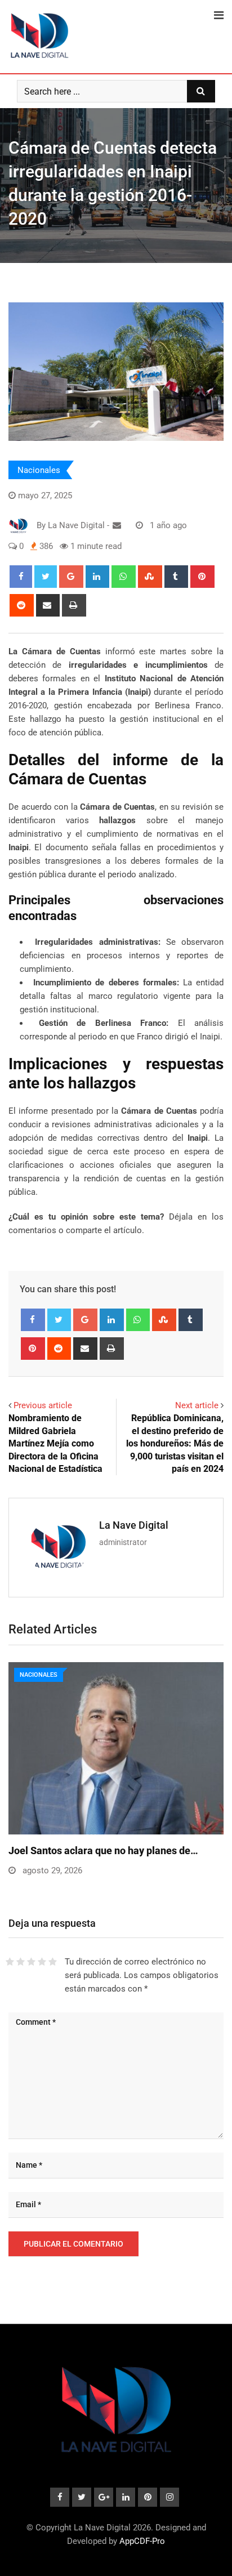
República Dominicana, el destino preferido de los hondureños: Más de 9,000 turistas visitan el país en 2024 (175, 1443)
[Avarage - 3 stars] (31, 1962)
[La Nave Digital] (117, 525)
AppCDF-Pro (142, 2541)
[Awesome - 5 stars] (53, 1962)
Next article (197, 1405)
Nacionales (39, 470)
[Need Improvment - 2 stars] (21, 1962)
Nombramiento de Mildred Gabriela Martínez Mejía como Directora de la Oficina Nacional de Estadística (55, 1443)
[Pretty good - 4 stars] (42, 1962)
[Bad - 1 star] (10, 1962)
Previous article (43, 1405)
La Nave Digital (134, 1525)
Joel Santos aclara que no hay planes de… (103, 1850)
